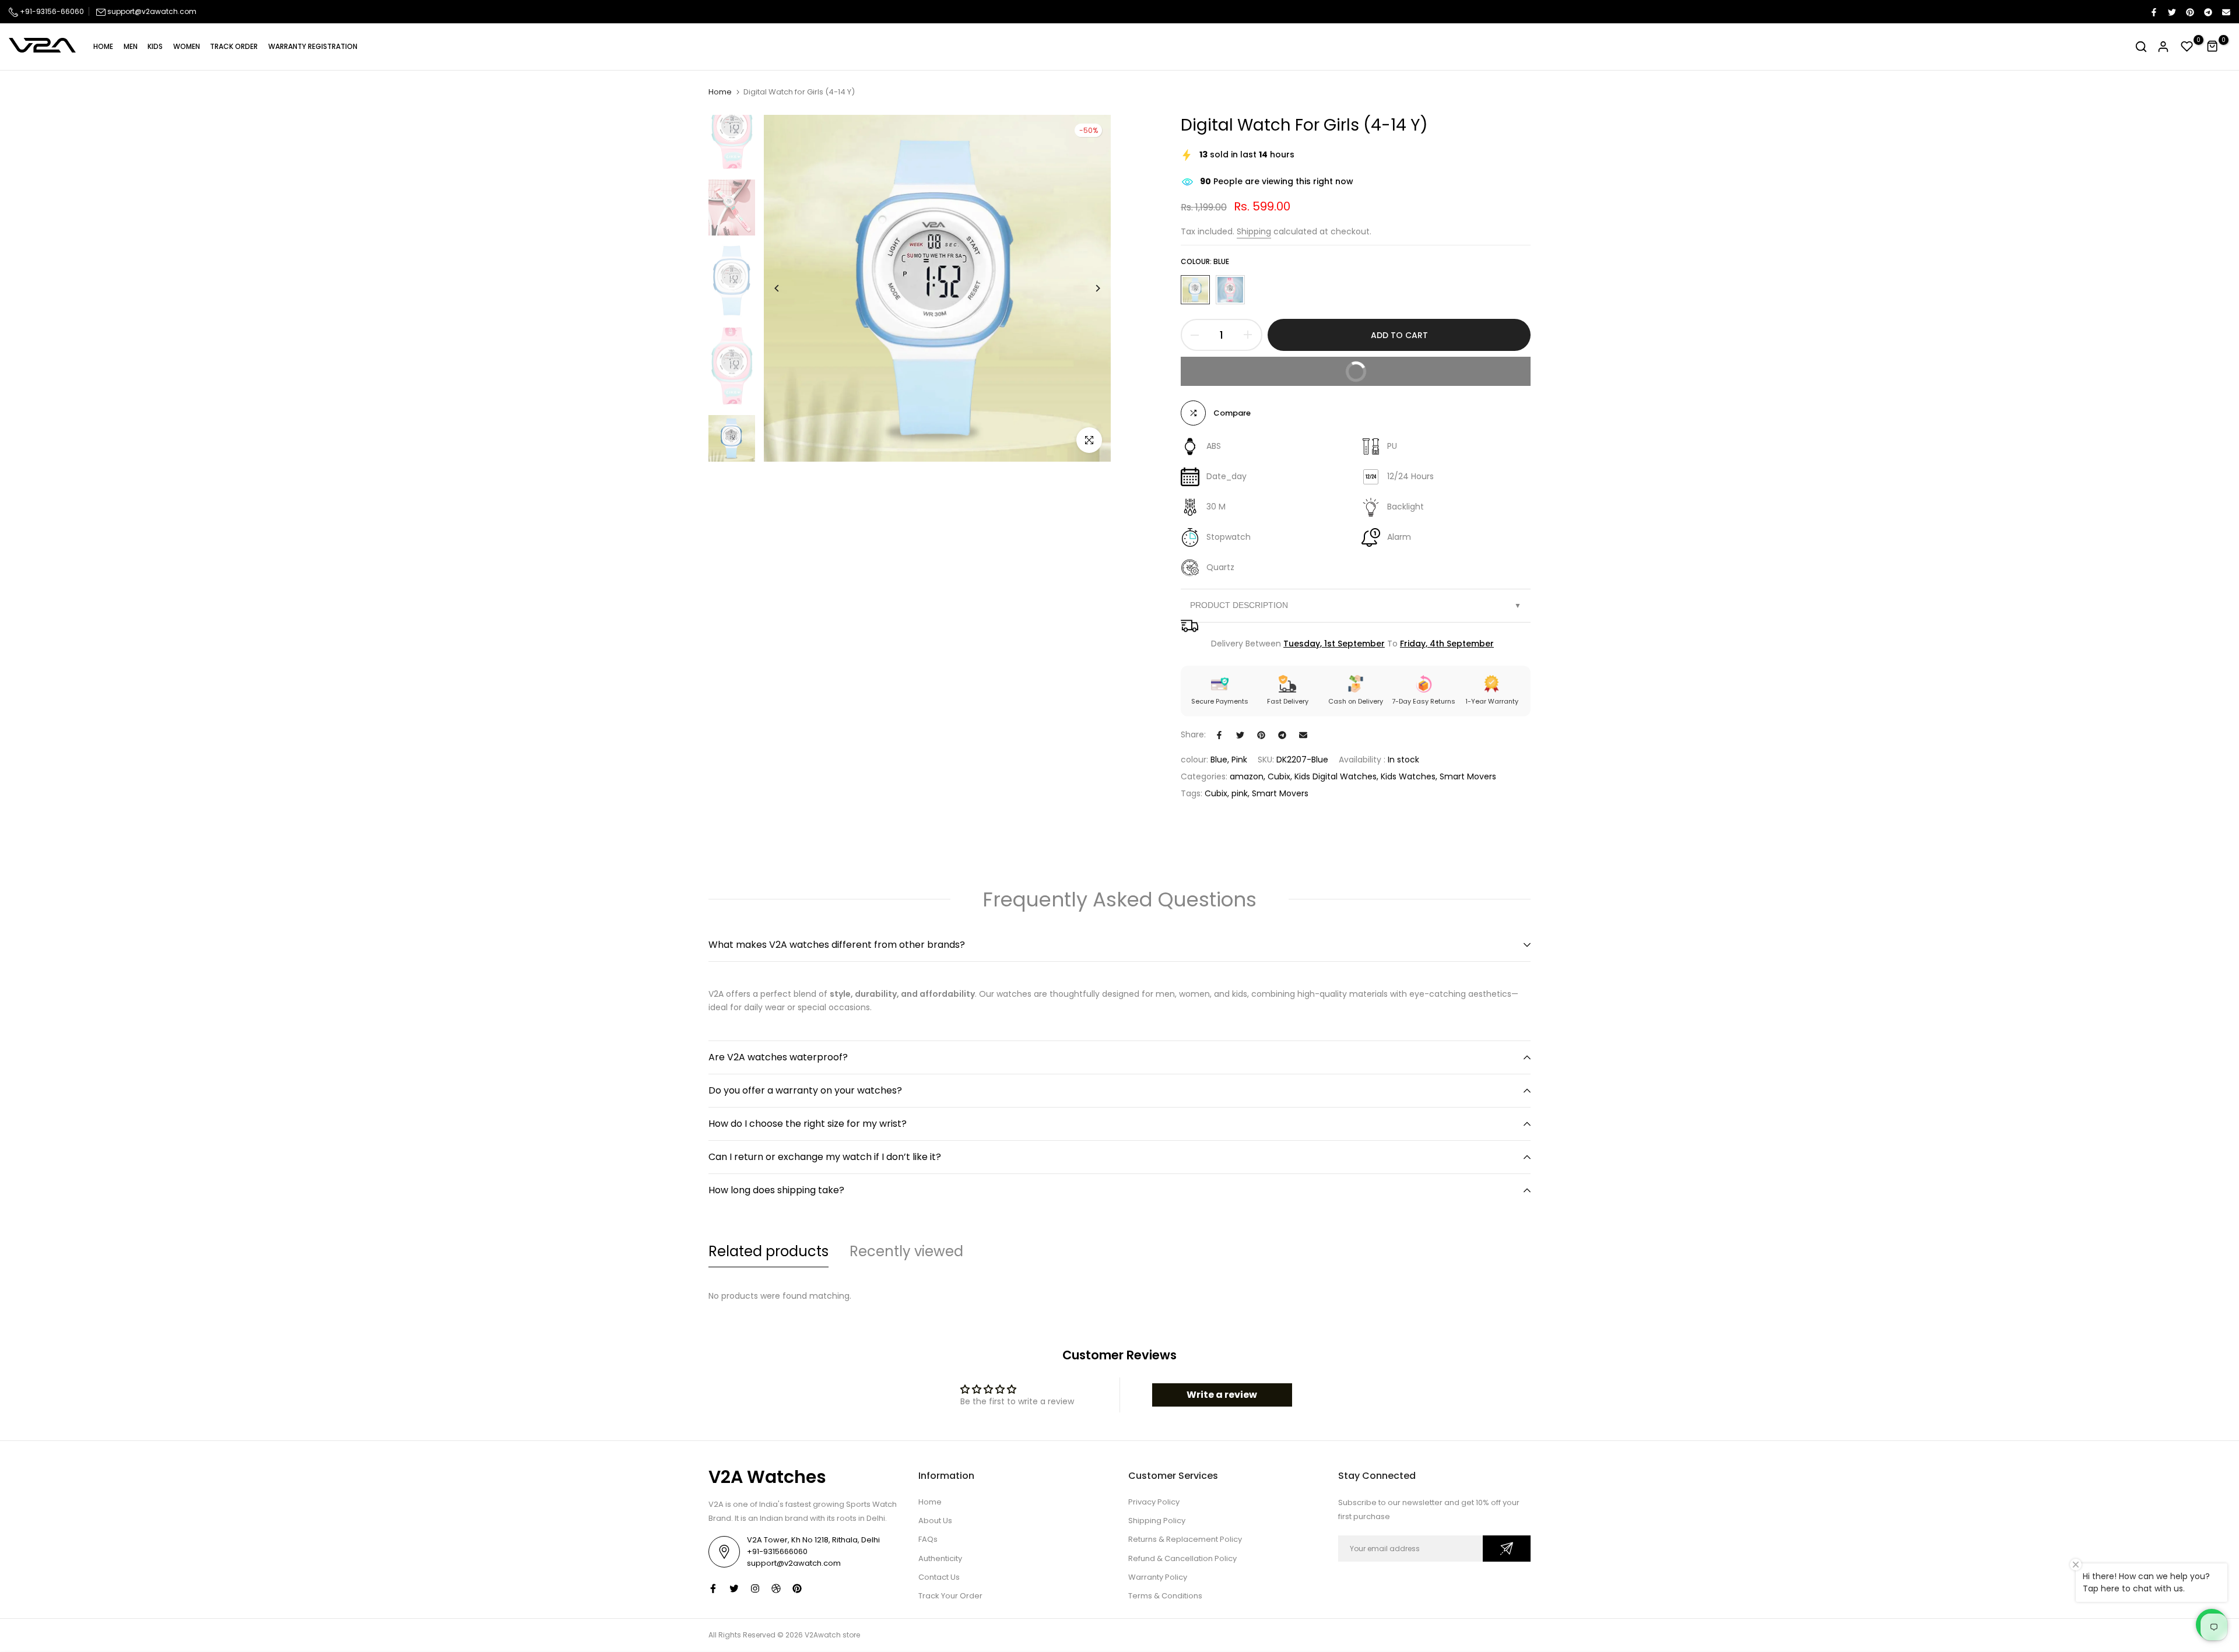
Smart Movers (1468, 776)
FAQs (928, 1539)
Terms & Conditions (1165, 1596)
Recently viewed (906, 1251)
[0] (2187, 47)
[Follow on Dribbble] (776, 1588)
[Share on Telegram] (2208, 12)
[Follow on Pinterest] (797, 1588)
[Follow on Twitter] (734, 1588)
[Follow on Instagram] (755, 1588)
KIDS (155, 46)
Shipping (1254, 231)
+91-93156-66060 (51, 11)
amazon (1247, 776)
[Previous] (786, 288)
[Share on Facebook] (2153, 12)
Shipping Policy (1157, 1521)
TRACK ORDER (234, 46)
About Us (935, 1521)
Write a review (1222, 1395)
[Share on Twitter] (2171, 12)
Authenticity (940, 1558)
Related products (768, 1251)
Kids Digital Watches (1336, 776)
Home (720, 92)
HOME (103, 46)
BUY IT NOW (1430, 367)
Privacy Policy (1154, 1502)
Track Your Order (950, 1596)
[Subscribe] (1507, 1549)
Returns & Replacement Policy (1185, 1539)
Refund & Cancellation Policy (1182, 1558)
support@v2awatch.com (152, 11)
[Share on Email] (2226, 12)
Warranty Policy (1158, 1577)
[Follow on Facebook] (713, 1588)
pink (1240, 793)
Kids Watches (1408, 776)
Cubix (1279, 776)
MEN (131, 46)
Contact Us (939, 1577)
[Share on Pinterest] (2189, 12)
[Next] (1089, 288)
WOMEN (187, 46)
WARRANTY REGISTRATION (313, 46)
